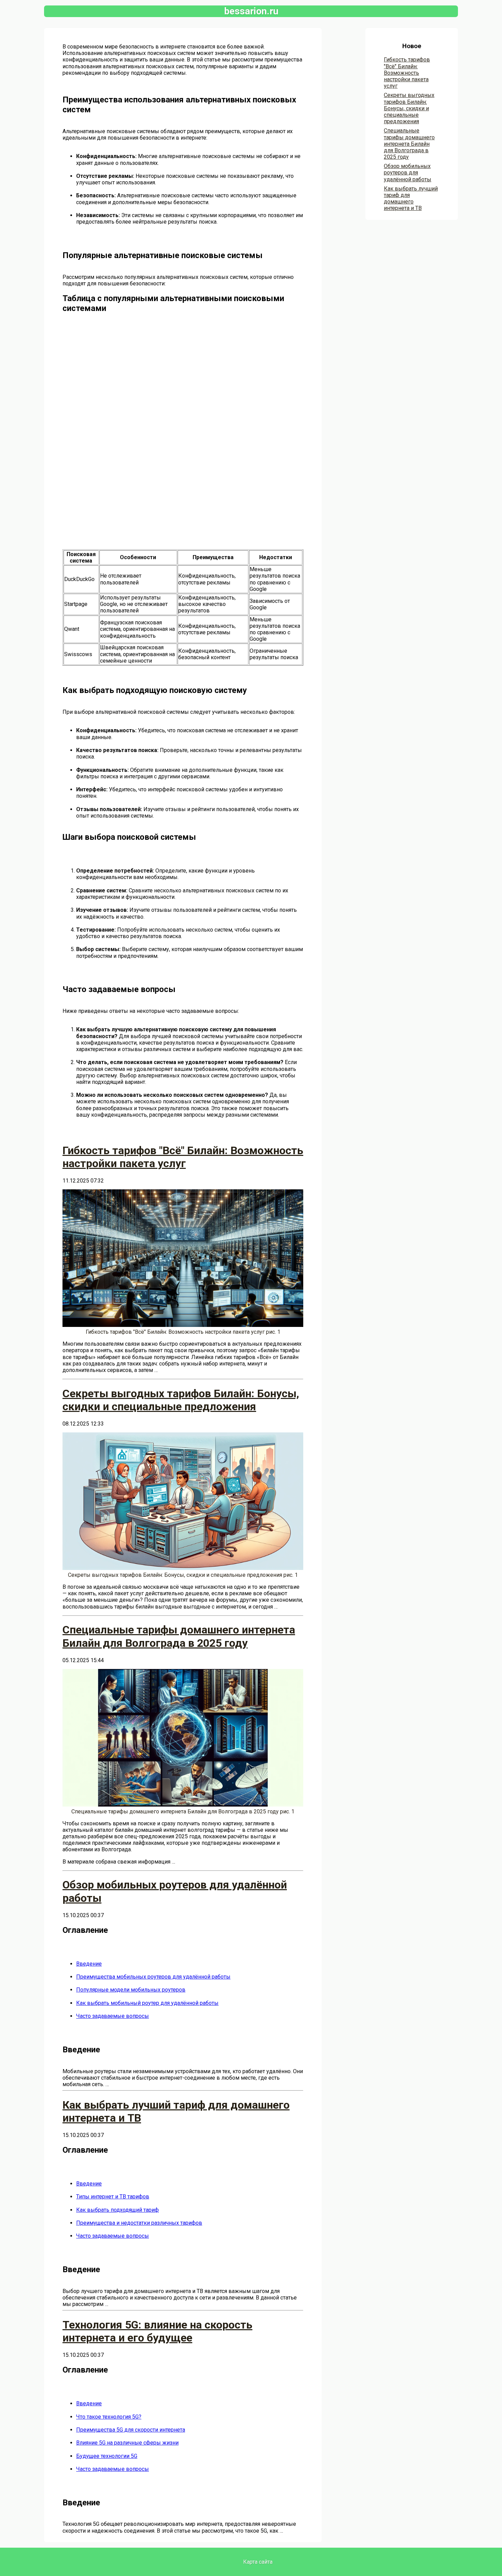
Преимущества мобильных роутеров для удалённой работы (153, 1977)
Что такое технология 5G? (109, 2417)
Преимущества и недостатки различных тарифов (139, 2223)
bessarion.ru (251, 11)
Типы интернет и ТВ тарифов (113, 2197)
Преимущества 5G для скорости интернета (131, 2430)
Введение (89, 1964)
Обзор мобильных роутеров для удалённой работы (408, 173)
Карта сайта (258, 2562)
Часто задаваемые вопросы (113, 2016)
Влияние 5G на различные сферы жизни (127, 2443)
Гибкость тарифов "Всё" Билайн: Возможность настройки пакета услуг (407, 73)
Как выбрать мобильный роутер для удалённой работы (147, 2003)
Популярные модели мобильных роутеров (131, 1990)
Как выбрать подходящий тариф (117, 2210)
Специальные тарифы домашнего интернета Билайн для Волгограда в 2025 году (409, 144)
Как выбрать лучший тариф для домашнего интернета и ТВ (411, 199)
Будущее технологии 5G (107, 2456)
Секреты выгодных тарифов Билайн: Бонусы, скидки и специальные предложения (409, 108)
